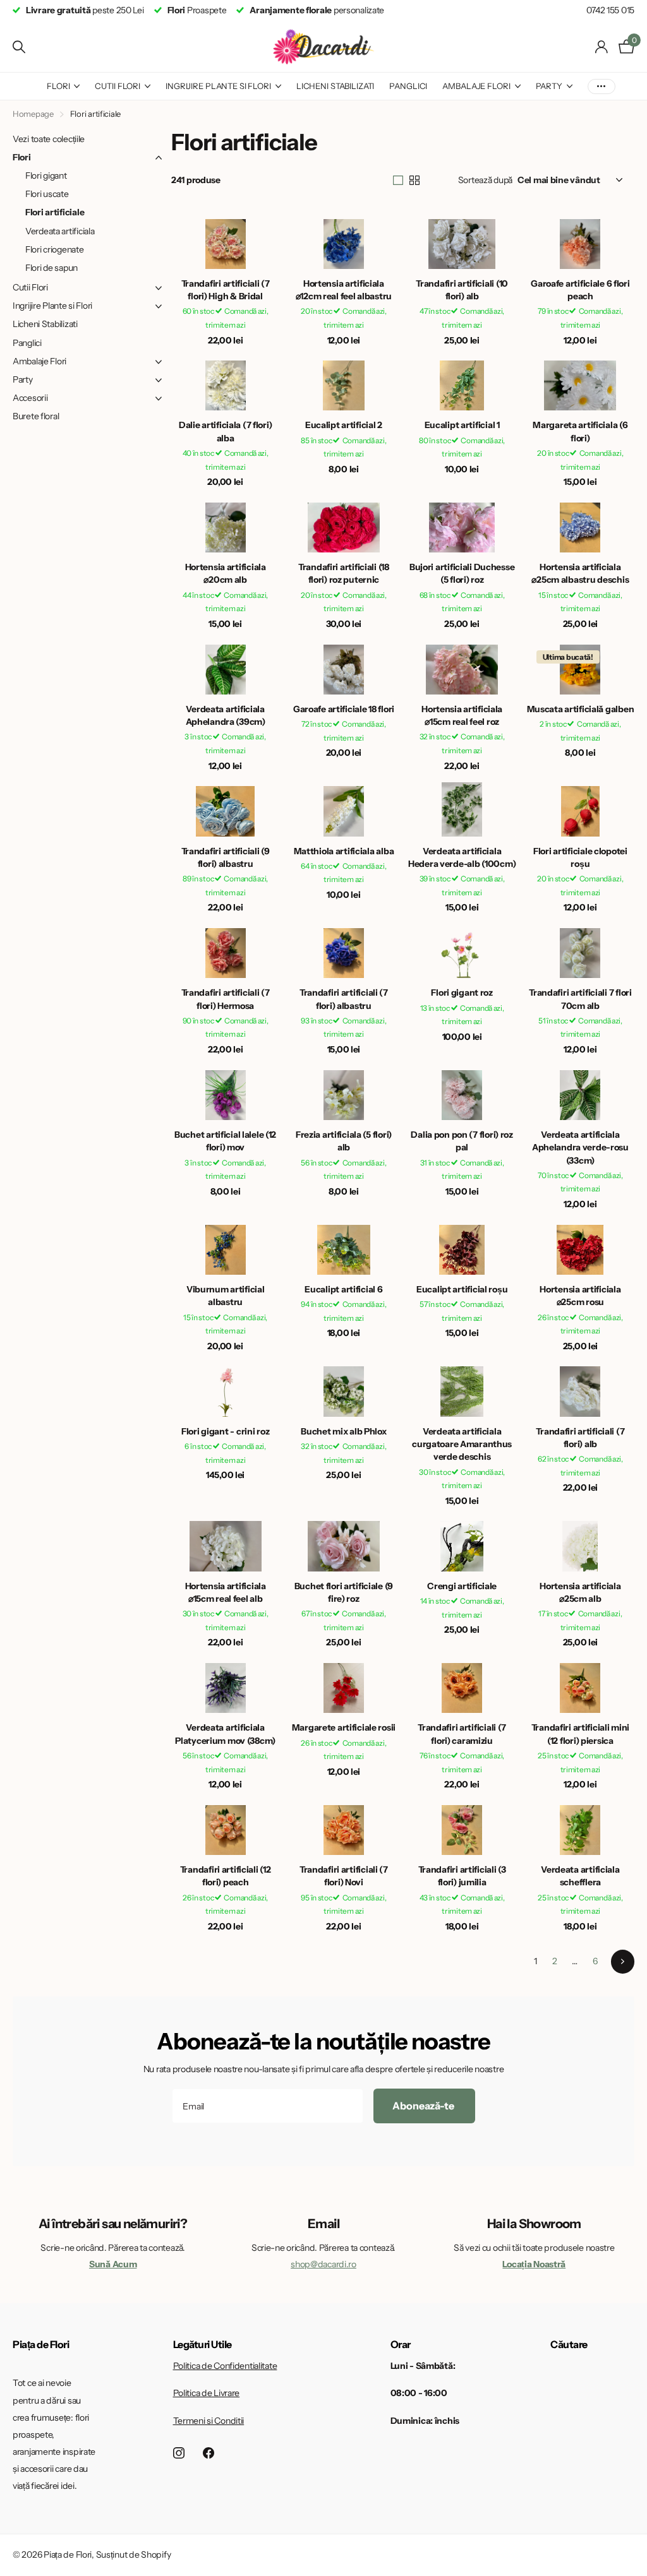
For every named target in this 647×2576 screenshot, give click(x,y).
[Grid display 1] (398, 181)
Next (623, 1961)
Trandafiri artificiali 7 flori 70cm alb (580, 999)
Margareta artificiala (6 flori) (580, 431)
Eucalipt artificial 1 (462, 425)
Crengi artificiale (462, 1586)
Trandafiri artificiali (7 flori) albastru (344, 999)
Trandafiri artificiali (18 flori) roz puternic (344, 573)
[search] (19, 47)
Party (549, 86)
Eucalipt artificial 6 (343, 1289)
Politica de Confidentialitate (225, 2366)
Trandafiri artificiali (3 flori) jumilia (462, 1876)
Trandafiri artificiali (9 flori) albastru (226, 857)
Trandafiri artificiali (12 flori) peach (226, 1876)
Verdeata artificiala (60, 231)
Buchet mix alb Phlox (343, 1431)
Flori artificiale (55, 212)
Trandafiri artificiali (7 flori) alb (580, 1438)
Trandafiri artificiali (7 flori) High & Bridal (226, 290)
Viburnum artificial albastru (226, 1296)
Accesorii (30, 398)
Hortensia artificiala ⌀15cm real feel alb (226, 1592)
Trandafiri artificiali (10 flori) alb (462, 290)
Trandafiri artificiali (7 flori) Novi (344, 1876)
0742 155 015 (610, 10)
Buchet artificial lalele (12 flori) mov (225, 1141)
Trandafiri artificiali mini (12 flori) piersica (580, 1734)
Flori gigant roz (462, 993)
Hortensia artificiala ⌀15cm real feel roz (462, 715)
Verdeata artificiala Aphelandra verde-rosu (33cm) (580, 1148)
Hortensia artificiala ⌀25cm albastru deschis (580, 573)
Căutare (569, 2344)
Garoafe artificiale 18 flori (344, 709)
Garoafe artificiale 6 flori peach (580, 290)
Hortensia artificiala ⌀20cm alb (226, 573)
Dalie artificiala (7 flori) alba (225, 431)
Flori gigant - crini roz (225, 1431)
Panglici (408, 86)
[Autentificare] (602, 47)
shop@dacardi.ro (323, 2264)
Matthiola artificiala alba (344, 851)
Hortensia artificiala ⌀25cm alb (580, 1592)
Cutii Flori (118, 86)
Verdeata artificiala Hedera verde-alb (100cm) (462, 857)
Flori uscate (47, 194)
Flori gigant (46, 176)
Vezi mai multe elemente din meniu (602, 86)
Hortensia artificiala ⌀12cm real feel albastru (344, 290)
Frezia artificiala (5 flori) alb (344, 1141)
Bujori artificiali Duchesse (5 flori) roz (462, 573)
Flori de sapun (51, 268)
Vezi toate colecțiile (49, 139)
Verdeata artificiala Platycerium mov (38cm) (225, 1734)
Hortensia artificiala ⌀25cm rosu (580, 1296)
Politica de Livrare (207, 2393)
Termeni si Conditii (209, 2421)
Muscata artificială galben (581, 709)
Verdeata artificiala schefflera (580, 1876)
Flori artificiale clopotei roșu (580, 857)
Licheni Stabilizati (336, 86)
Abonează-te (424, 2106)
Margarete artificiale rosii (344, 1727)
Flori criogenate (55, 249)
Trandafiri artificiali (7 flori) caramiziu (462, 1734)
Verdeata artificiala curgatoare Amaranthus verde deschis (462, 1444)
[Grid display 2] (414, 181)
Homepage (33, 114)
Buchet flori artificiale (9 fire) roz (344, 1592)
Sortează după (485, 180)
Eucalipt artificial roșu (462, 1289)
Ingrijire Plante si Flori (218, 86)
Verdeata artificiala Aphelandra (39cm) (226, 715)
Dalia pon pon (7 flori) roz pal (462, 1141)
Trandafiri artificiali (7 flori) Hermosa (226, 999)
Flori (58, 86)
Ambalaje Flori (476, 86)
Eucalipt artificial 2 (344, 425)
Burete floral (36, 416)
